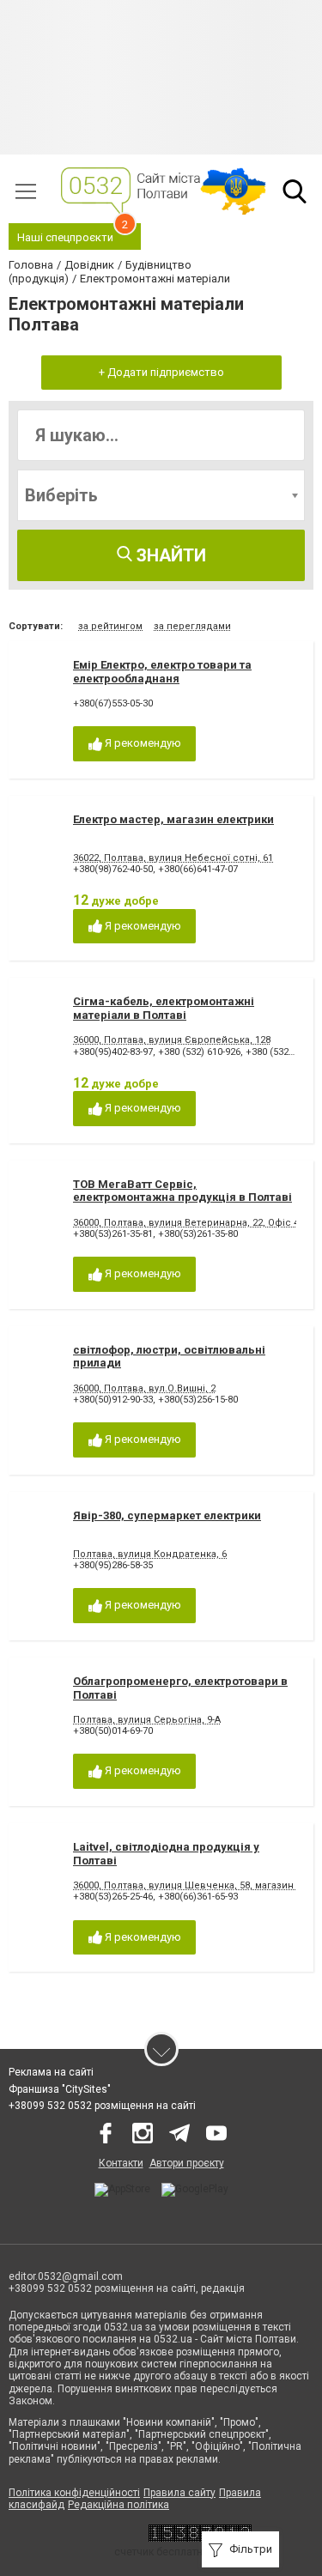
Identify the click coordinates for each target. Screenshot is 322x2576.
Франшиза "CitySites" (60, 2089)
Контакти (121, 2163)
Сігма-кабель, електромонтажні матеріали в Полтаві (164, 1008)
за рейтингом (110, 626)
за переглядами (192, 626)
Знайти (169, 555)
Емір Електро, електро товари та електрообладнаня (162, 672)
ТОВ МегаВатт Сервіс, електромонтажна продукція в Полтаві (182, 1191)
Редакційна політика (118, 2505)
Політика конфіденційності (74, 2493)
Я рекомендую (142, 743)
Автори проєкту (187, 2163)
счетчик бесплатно (161, 2552)
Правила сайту (179, 2493)
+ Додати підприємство (161, 372)
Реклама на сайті (51, 2072)
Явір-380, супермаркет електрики (167, 1515)
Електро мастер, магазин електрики (173, 819)
